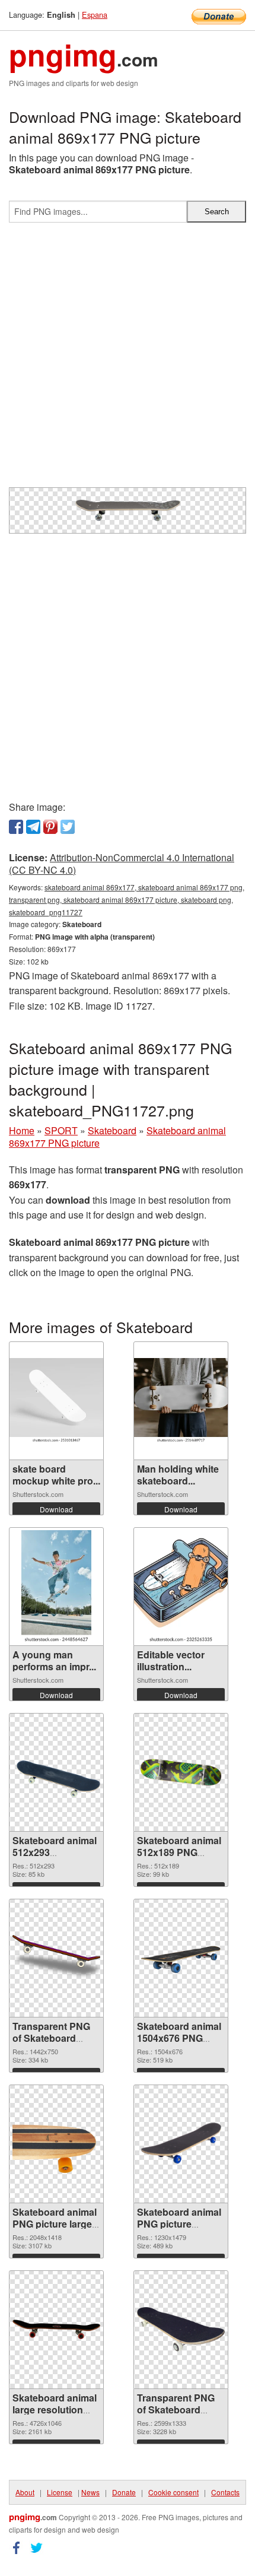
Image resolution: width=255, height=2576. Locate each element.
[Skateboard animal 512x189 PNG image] (181, 1772)
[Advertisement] (128, 360)
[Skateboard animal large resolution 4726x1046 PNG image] (56, 2329)
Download (56, 1509)
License (60, 2492)
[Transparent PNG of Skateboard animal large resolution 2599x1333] (181, 2329)
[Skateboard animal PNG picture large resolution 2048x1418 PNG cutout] (56, 2143)
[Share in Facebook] (16, 827)
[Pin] (50, 827)
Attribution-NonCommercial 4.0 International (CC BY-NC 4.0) (122, 864)
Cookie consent (173, 2492)
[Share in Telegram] (33, 827)
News (90, 2492)
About (25, 2492)
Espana (95, 15)
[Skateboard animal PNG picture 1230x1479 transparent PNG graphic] (181, 2143)
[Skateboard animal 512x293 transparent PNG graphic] (56, 1772)
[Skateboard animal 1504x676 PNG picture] (181, 1958)
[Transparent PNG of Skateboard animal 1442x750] (56, 1958)
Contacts (225, 2492)
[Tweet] (68, 827)
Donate (124, 2492)
